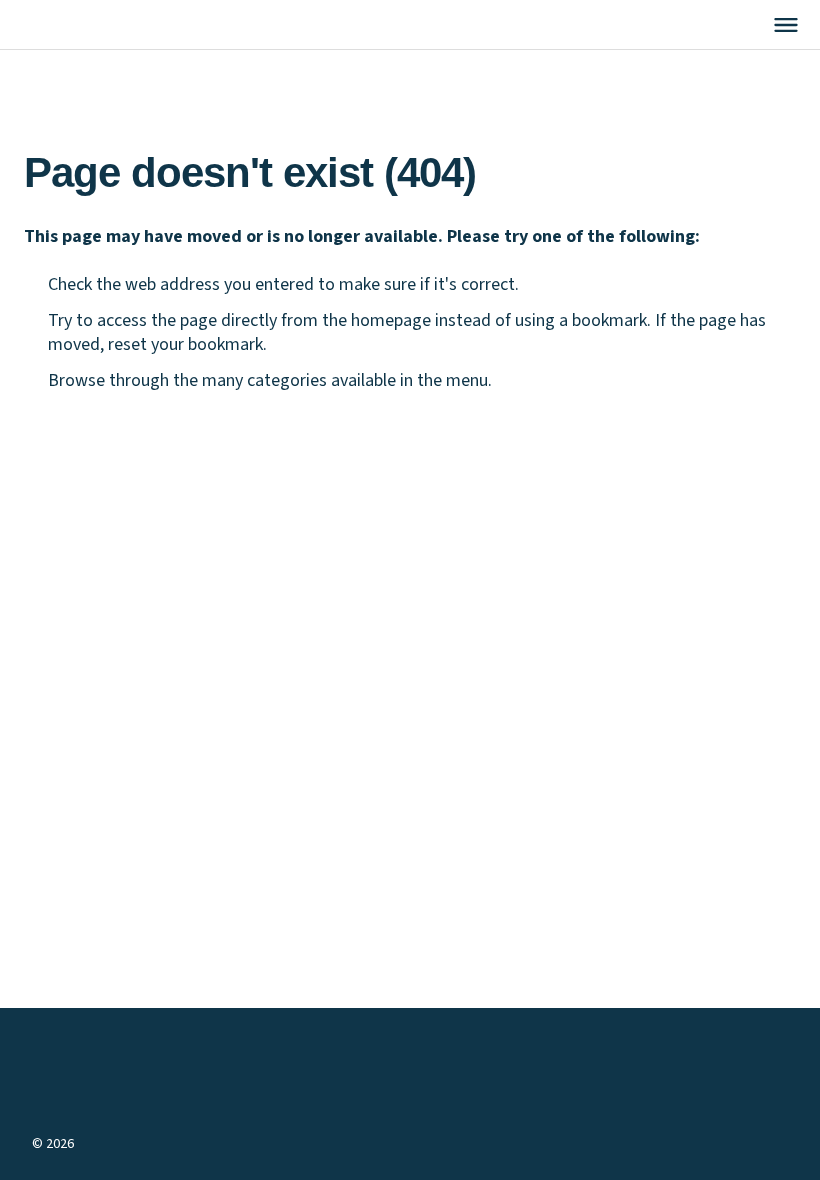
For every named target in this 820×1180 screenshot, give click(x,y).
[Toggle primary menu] (786, 25)
